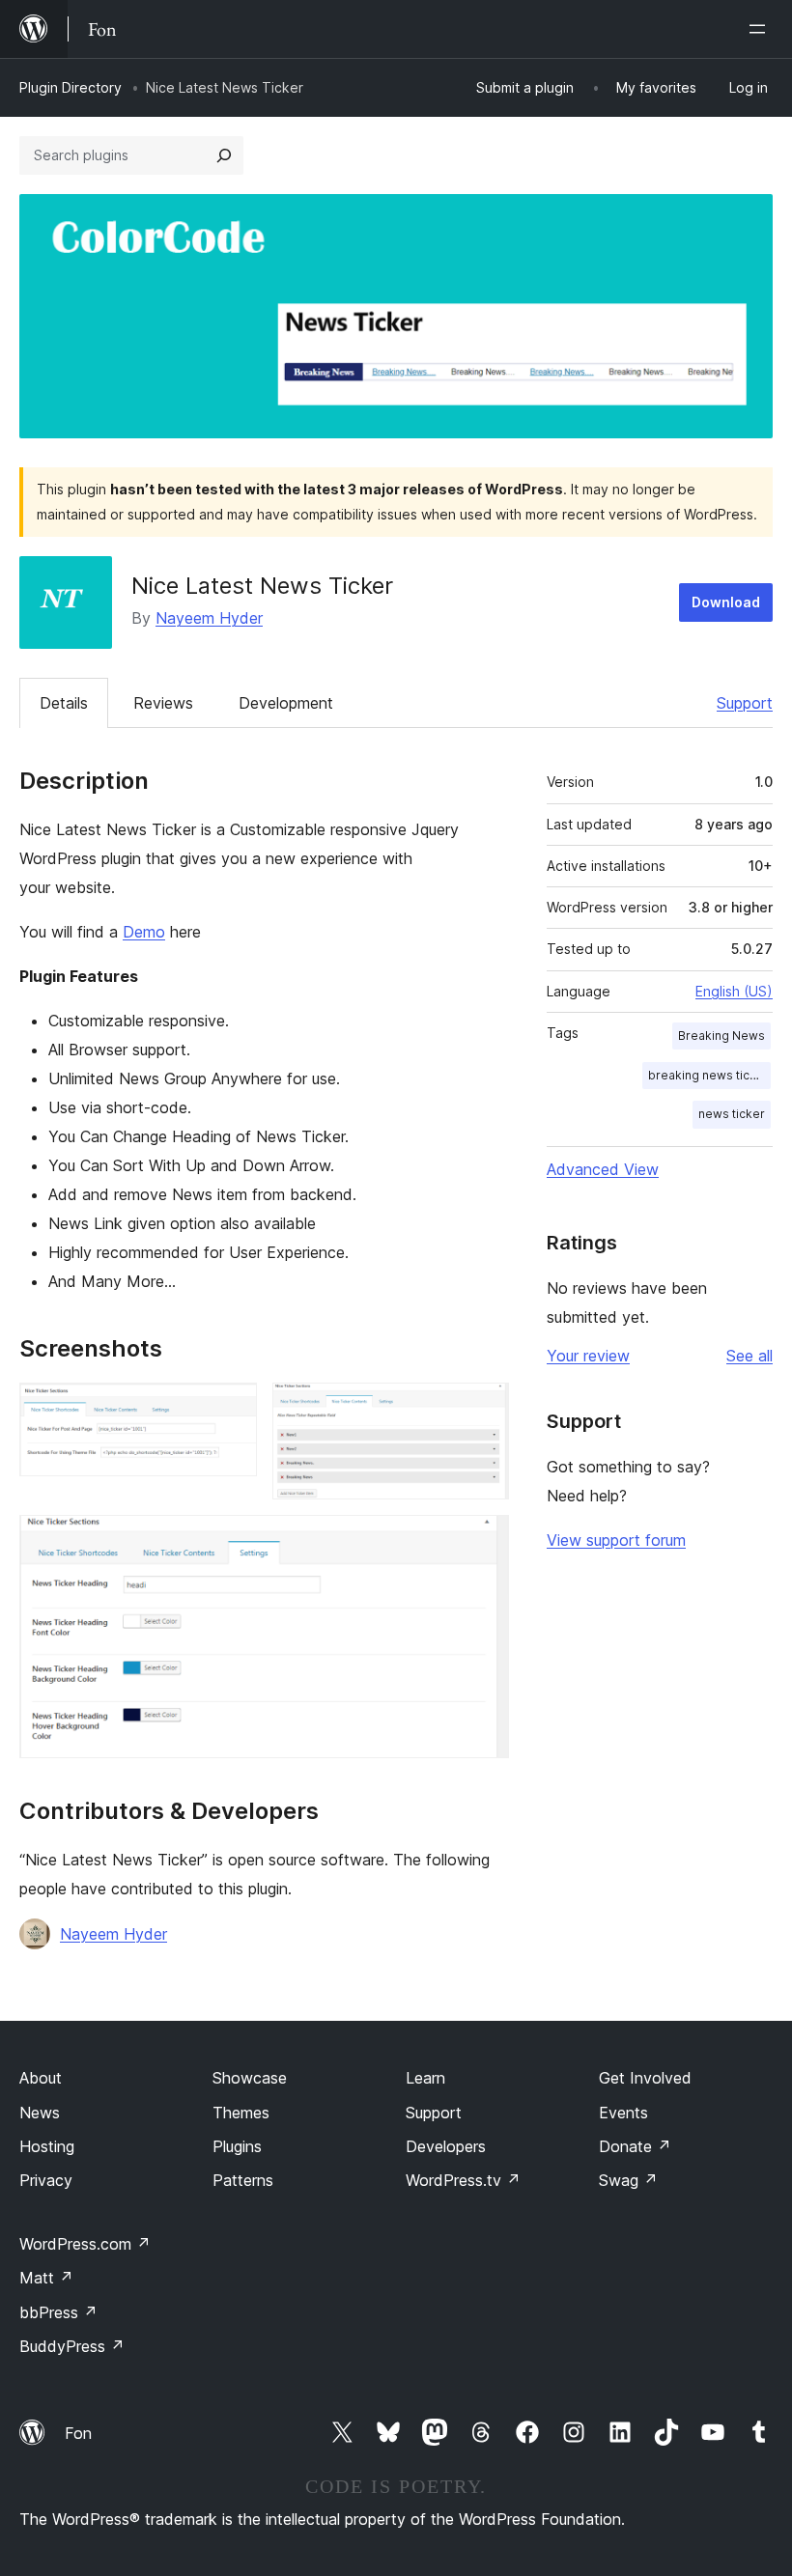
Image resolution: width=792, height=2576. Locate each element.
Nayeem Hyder (209, 618)
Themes (241, 2113)
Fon (78, 2433)
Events (623, 2113)
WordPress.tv (463, 2180)
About (41, 2078)
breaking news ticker (708, 1075)
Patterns (243, 2180)
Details (64, 703)
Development (286, 703)
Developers (446, 2146)
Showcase (250, 2078)
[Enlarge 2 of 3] (483, 1409)
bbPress (58, 2312)
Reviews (163, 703)
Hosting (47, 2146)
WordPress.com (85, 2244)
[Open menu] (761, 29)
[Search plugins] (224, 155)
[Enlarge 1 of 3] (231, 1409)
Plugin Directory (71, 87)
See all (750, 1356)
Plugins (237, 2146)
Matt (46, 2278)
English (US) (734, 991)
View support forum (616, 1540)
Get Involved (645, 2078)
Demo (144, 932)
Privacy (46, 2180)
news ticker (732, 1114)
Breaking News (721, 1036)
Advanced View (603, 1169)
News (40, 2113)
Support (745, 703)
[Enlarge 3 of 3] (483, 1541)
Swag (628, 2180)
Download (726, 602)
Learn (425, 2078)
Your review (588, 1356)
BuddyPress (72, 2346)
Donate (635, 2146)
